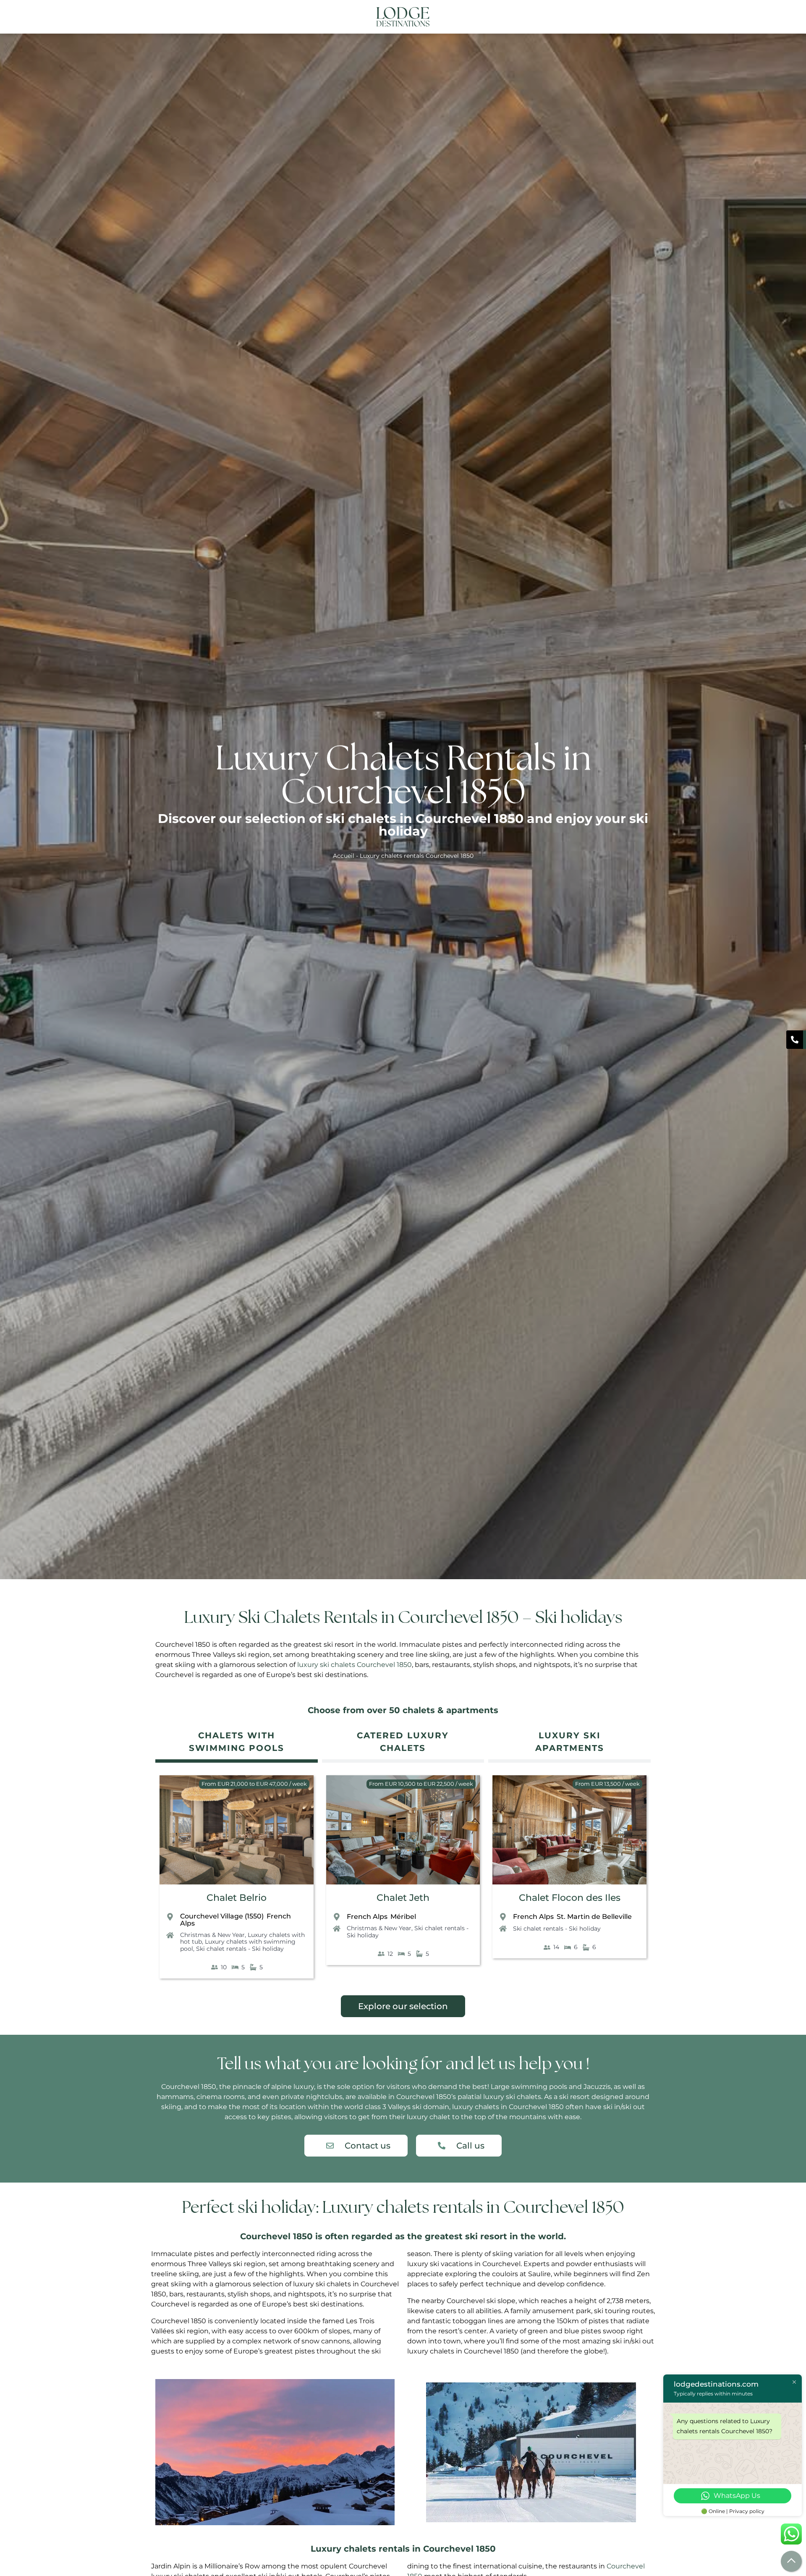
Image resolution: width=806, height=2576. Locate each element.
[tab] (237, 1743)
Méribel (403, 1917)
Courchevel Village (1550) (222, 1916)
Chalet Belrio (237, 1898)
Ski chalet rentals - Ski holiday (240, 1949)
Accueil (344, 856)
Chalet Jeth (403, 1898)
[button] (644, 17)
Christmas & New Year (212, 1935)
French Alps (367, 1917)
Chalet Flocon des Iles (570, 1898)
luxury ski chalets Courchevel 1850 (355, 1665)
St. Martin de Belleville (594, 1917)
